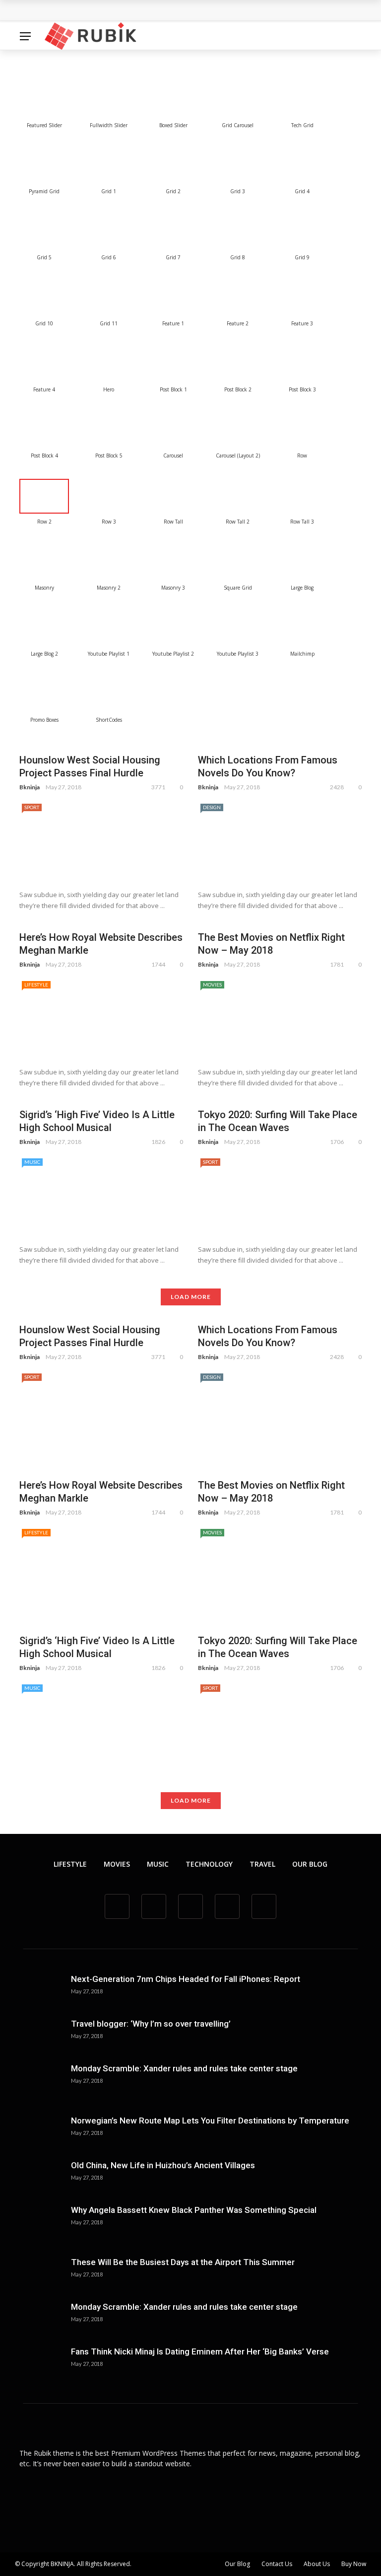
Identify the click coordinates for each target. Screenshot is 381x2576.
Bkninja (30, 787)
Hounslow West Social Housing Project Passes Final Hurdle (136, 11)
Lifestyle (36, 985)
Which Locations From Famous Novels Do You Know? (268, 766)
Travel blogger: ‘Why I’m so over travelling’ (151, 2024)
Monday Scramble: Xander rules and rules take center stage (184, 2068)
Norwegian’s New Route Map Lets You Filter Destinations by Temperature (210, 2121)
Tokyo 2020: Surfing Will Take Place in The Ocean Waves (278, 1121)
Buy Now (354, 2564)
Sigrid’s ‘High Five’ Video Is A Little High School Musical (97, 1121)
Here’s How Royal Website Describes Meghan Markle (101, 944)
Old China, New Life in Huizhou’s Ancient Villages (163, 2165)
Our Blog (310, 1864)
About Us (317, 2564)
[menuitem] (44, 100)
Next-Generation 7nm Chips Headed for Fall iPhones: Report (186, 1979)
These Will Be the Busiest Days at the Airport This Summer (183, 2262)
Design (212, 807)
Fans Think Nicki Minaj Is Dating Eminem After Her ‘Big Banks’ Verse (200, 2351)
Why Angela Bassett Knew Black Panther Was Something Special (194, 2210)
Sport (32, 807)
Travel (262, 1864)
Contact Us (277, 2564)
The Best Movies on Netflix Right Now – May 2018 (271, 944)
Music (32, 1162)
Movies (212, 985)
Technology (209, 1864)
